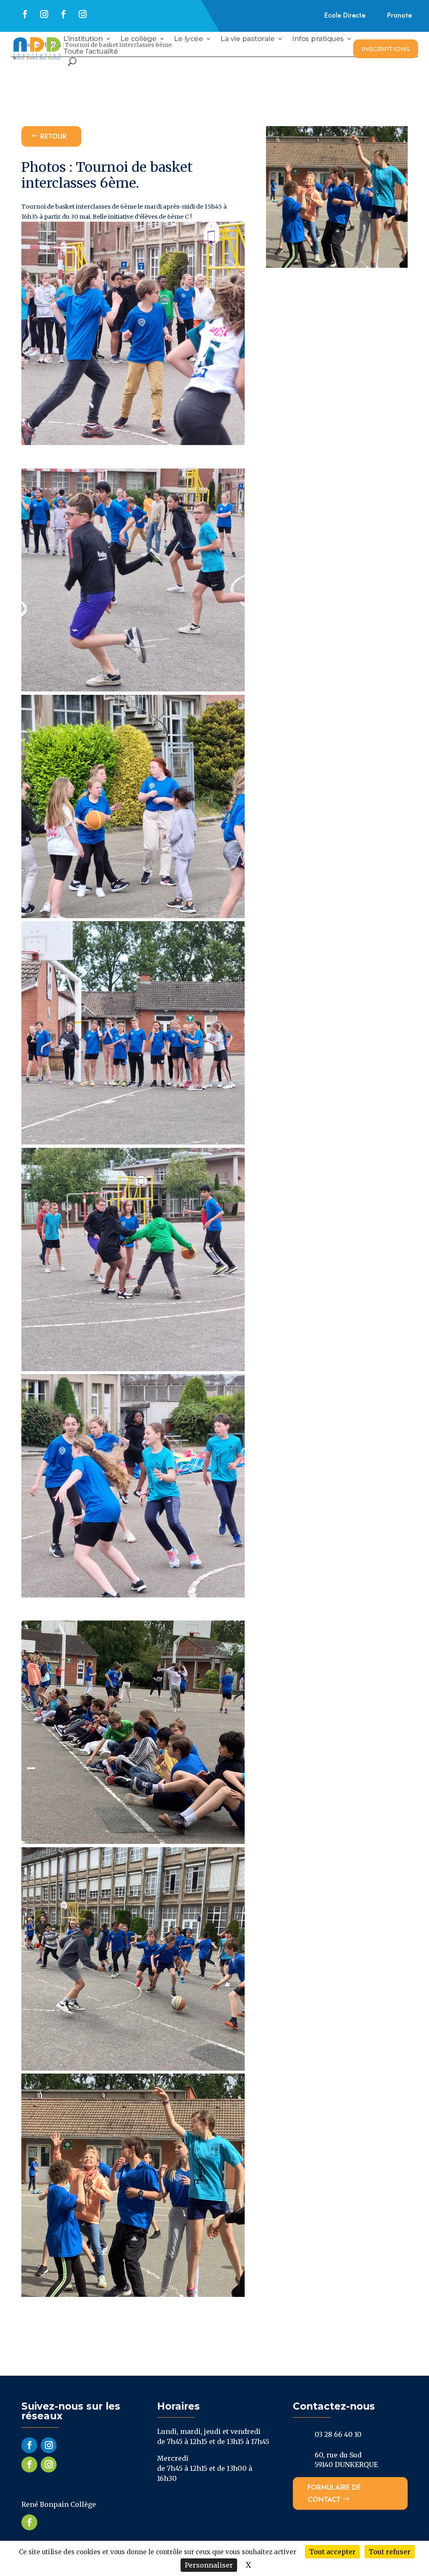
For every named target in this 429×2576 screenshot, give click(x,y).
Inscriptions (386, 49)
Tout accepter (332, 2552)
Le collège (138, 39)
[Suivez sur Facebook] (25, 14)
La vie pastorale (247, 39)
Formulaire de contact (334, 2493)
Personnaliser (209, 2565)
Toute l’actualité (91, 52)
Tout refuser (390, 2552)
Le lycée (188, 39)
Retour (53, 136)
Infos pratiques (318, 39)
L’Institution (83, 39)
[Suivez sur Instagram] (44, 14)
